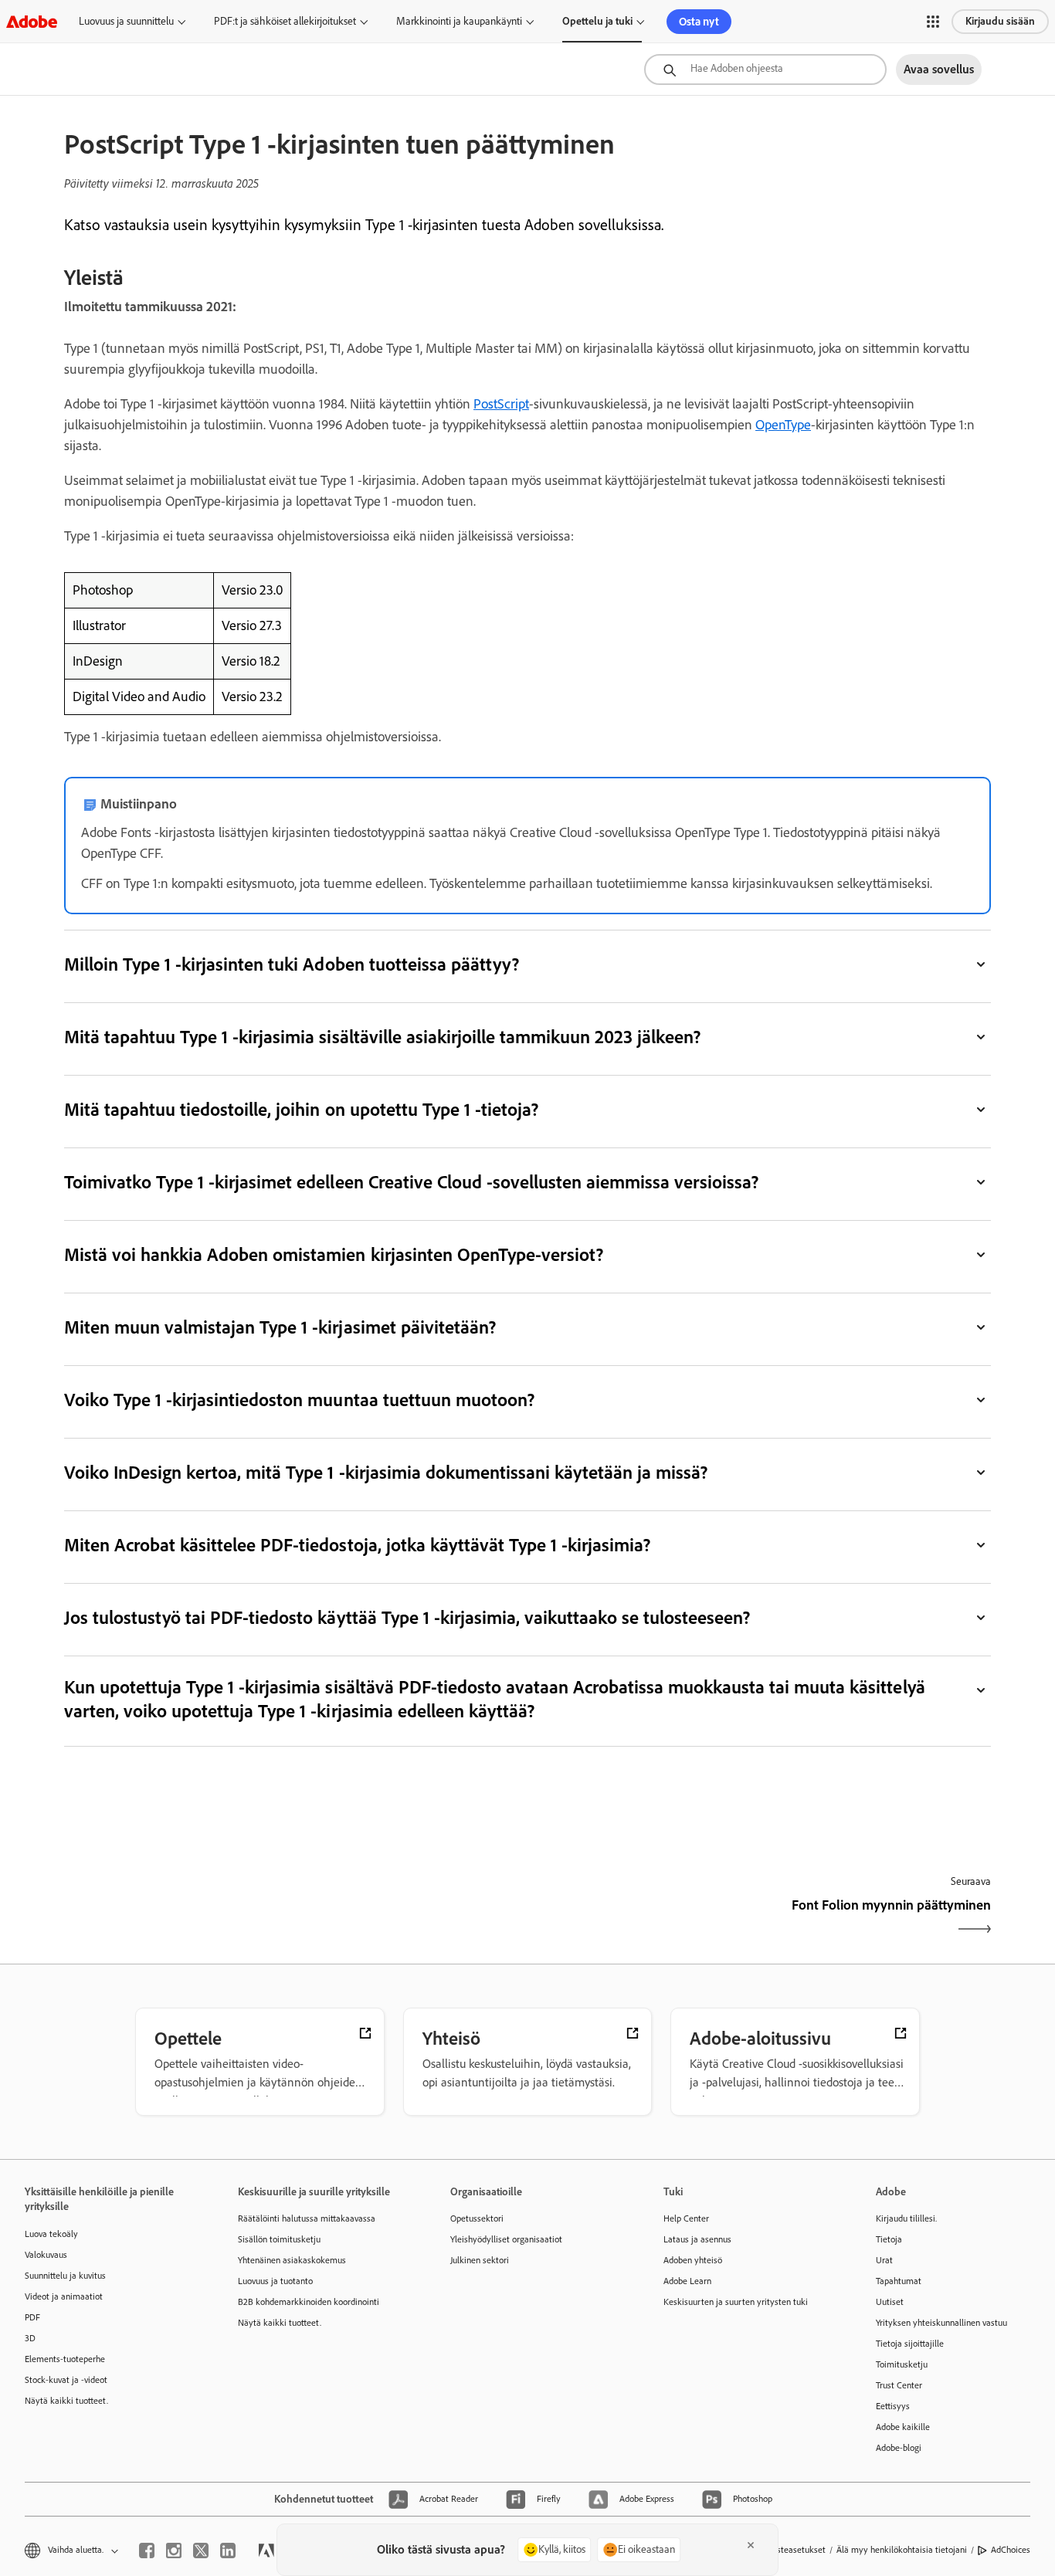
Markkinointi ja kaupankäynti (459, 21)
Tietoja (889, 2239)
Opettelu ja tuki (597, 21)
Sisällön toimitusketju (279, 2239)
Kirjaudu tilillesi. (906, 2218)
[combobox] (765, 69)
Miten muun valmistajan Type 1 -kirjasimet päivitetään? (280, 1327)
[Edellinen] (294, 1918)
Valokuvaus (46, 2255)
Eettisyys (893, 2406)
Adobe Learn (687, 2281)
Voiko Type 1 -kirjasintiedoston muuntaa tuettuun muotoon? (299, 1400)
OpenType (783, 425)
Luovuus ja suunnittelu (126, 21)
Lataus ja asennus (697, 2239)
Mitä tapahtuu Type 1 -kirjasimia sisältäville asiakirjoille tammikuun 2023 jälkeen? (382, 1037)
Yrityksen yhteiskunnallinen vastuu (941, 2323)
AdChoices (1011, 2550)
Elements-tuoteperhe (65, 2359)
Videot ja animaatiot (64, 2296)
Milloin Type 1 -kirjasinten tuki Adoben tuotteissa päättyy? (292, 964)
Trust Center (899, 2385)
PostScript (501, 404)
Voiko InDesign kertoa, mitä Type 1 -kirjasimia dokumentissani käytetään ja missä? (386, 1472)
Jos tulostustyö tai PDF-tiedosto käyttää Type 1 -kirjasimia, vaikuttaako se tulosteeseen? (407, 1617)
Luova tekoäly (51, 2234)
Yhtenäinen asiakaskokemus (292, 2260)
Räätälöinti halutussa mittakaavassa (307, 2218)
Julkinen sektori (480, 2260)
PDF (32, 2317)
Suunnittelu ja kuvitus (65, 2276)
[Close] (751, 2545)
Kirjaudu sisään (1000, 21)
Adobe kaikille (903, 2427)
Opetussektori (477, 2218)
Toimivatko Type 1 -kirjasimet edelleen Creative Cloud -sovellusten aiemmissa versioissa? (411, 1182)
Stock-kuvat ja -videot (66, 2380)
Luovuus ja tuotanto (275, 2281)
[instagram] (174, 2551)
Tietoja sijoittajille (910, 2344)
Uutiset (890, 2302)
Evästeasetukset (795, 2550)
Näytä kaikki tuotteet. (66, 2401)
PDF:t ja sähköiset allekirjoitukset (285, 21)
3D (30, 2338)
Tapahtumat (899, 2281)
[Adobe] (32, 21)
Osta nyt (699, 22)
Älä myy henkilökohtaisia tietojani (902, 2550)
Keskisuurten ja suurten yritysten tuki (736, 2302)
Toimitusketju (902, 2364)
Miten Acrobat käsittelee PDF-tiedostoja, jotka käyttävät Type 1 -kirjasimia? (357, 1545)
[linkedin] (228, 2551)
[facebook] (147, 2551)
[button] (933, 22)
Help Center (686, 2218)
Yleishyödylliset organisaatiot (506, 2239)
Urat (884, 2260)
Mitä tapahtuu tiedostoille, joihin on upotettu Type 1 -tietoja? (301, 1109)
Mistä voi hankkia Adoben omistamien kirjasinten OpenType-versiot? (334, 1254)
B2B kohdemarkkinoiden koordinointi (309, 2302)
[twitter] (201, 2551)
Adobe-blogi (899, 2448)
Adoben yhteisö (693, 2260)
